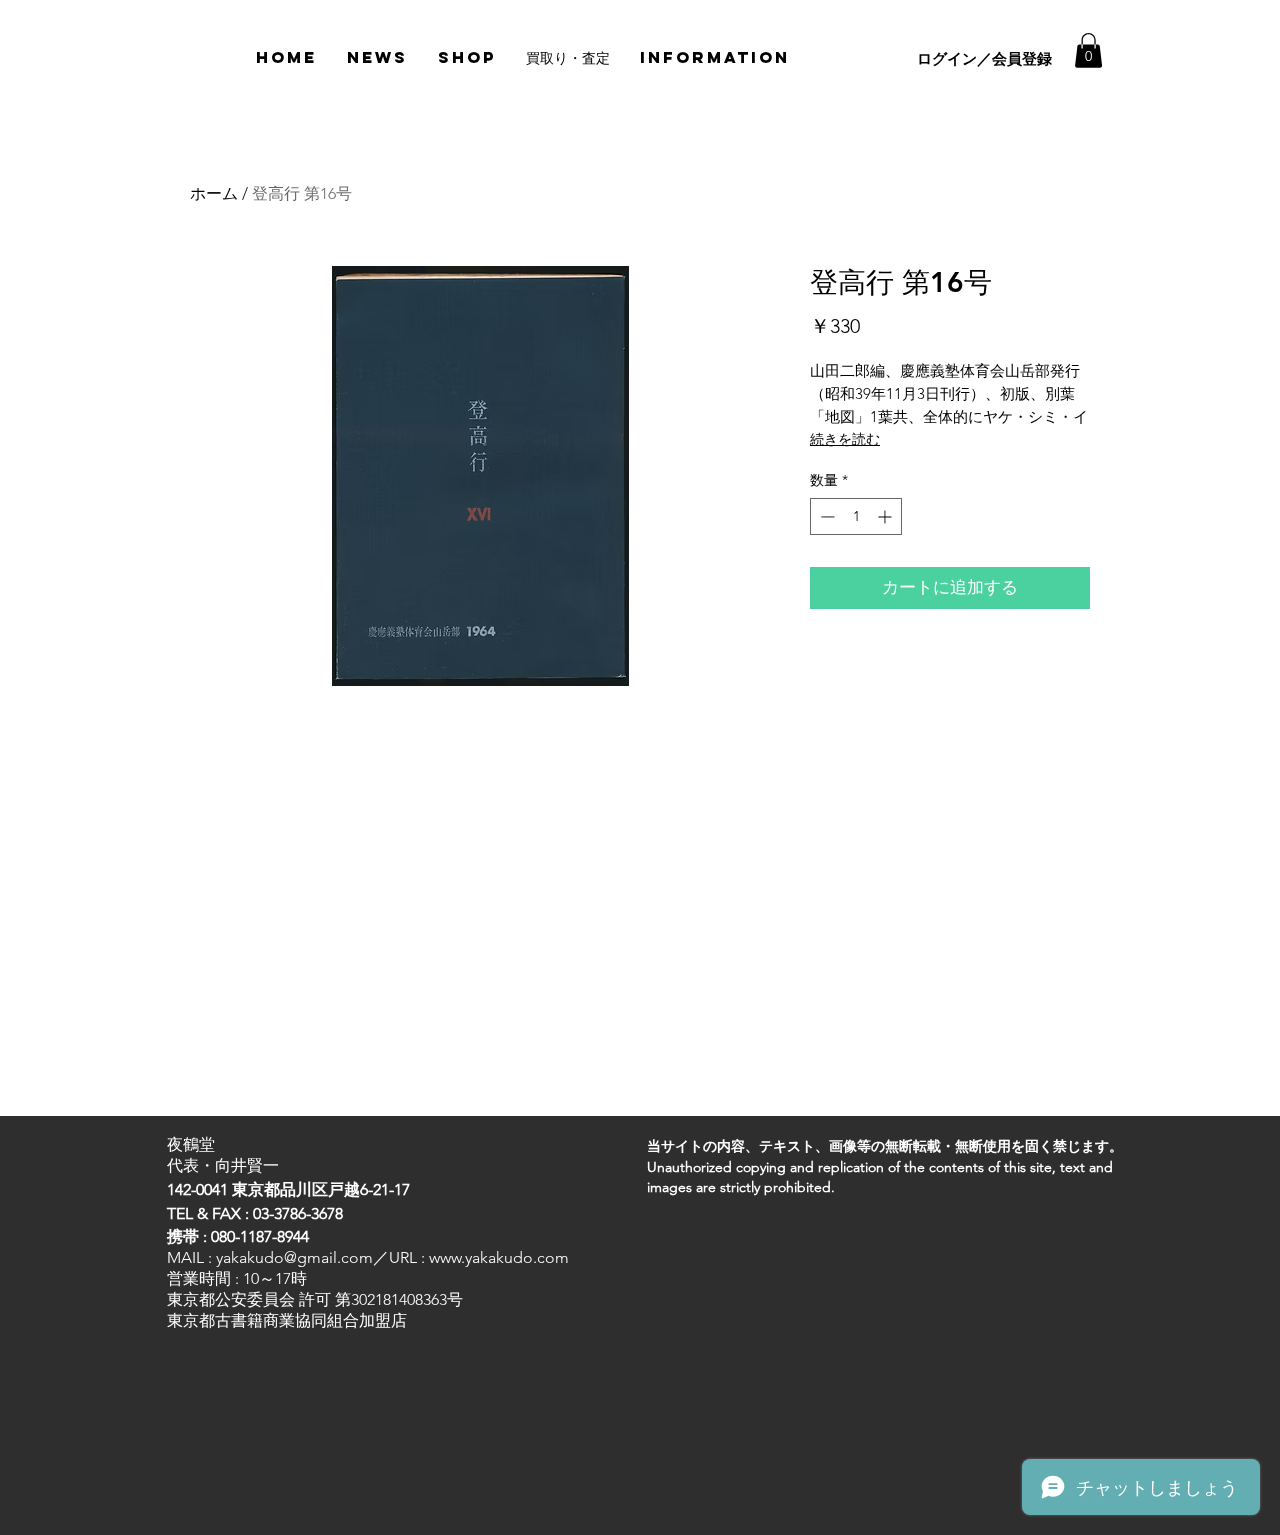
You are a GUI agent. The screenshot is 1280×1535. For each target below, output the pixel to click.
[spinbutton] (856, 516)
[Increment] (886, 516)
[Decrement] (825, 516)
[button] (1088, 50)
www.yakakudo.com (499, 1257)
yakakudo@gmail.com (294, 1257)
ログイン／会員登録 (984, 58)
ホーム (214, 193)
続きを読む (845, 439)
